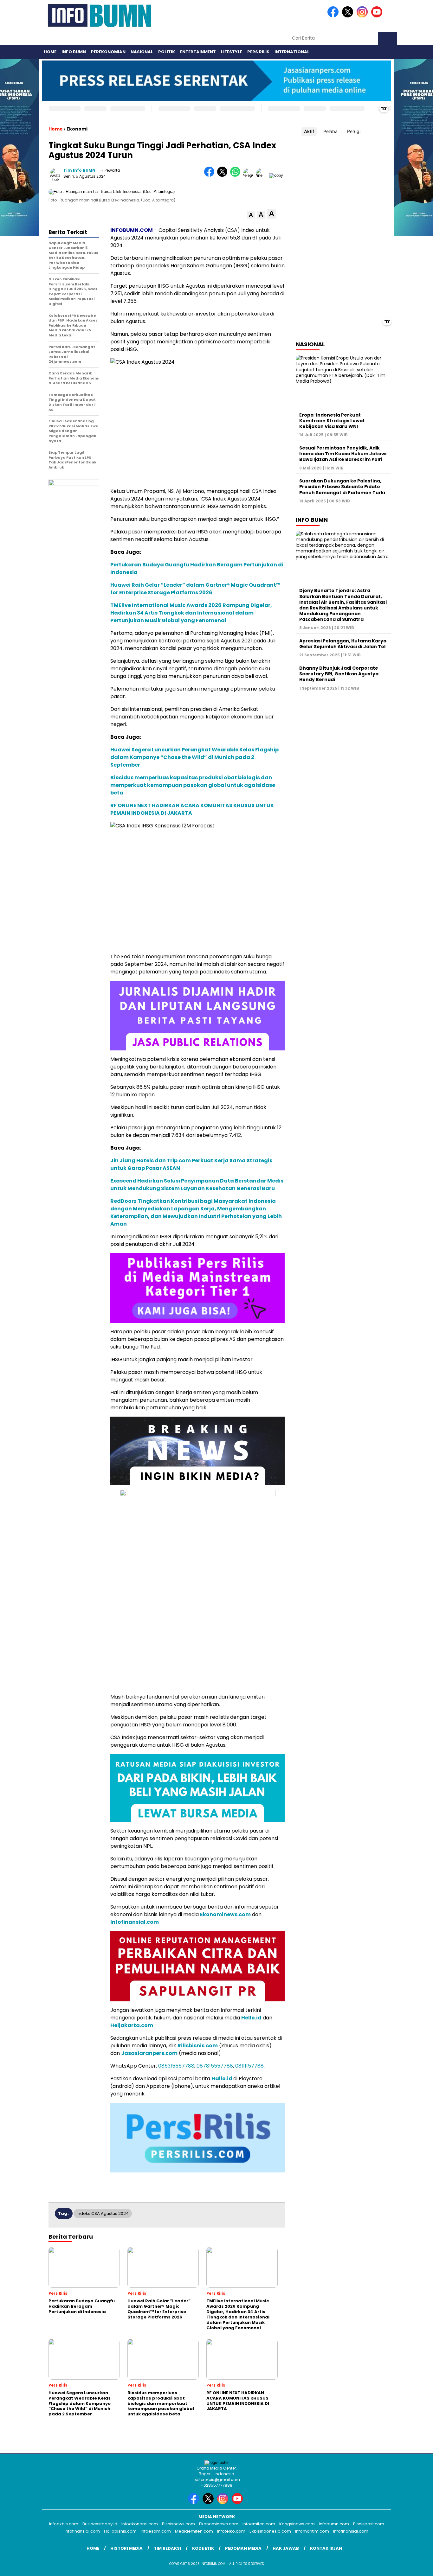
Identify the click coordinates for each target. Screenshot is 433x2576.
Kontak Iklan (326, 2548)
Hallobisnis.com (120, 2531)
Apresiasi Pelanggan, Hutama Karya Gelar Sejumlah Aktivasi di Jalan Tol (343, 644)
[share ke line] (263, 175)
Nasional (142, 52)
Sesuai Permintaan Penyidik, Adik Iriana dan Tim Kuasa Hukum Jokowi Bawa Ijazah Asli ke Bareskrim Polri (343, 454)
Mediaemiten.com (194, 2531)
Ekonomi (77, 129)
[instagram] (363, 16)
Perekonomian (108, 52)
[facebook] (334, 16)
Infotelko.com (231, 2531)
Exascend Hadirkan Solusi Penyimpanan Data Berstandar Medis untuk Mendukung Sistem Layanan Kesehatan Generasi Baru (197, 1185)
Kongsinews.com (297, 2524)
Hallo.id (222, 2079)
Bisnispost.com (369, 2524)
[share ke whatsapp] (237, 175)
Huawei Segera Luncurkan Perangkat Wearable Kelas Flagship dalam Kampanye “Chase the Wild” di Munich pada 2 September (194, 757)
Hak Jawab (286, 2548)
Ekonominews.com (225, 1914)
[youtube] (378, 16)
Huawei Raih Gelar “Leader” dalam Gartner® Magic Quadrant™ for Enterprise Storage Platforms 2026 (195, 589)
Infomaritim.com (312, 2531)
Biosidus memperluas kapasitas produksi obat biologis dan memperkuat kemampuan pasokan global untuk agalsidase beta (193, 785)
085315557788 (176, 2066)
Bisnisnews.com (178, 2524)
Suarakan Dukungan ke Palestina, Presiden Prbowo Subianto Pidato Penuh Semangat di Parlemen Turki (342, 487)
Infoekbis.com (64, 2524)
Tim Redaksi (167, 2548)
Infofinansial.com (135, 1922)
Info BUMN (74, 52)
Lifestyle (232, 52)
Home (50, 52)
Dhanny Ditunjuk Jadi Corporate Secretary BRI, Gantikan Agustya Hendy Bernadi (339, 674)
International (292, 52)
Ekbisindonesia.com (270, 2531)
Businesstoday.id (100, 2524)
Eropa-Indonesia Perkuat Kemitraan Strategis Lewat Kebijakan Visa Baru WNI (332, 421)
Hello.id (251, 2018)
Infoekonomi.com (140, 2524)
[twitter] (349, 16)
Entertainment (198, 52)
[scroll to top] (415, 2566)
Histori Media (126, 2548)
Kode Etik (203, 2548)
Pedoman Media (243, 2548)
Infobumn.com (334, 2524)
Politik (167, 52)
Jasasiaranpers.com (149, 2053)
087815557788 (215, 2066)
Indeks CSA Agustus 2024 (103, 2213)
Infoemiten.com (259, 2524)
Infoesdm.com (156, 2531)
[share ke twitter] (224, 175)
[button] (251, 215)
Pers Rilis (258, 52)
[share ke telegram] (250, 175)
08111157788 (249, 2066)
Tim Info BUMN (79, 170)
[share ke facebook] (211, 175)
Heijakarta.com (132, 2025)
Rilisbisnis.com (198, 2046)
